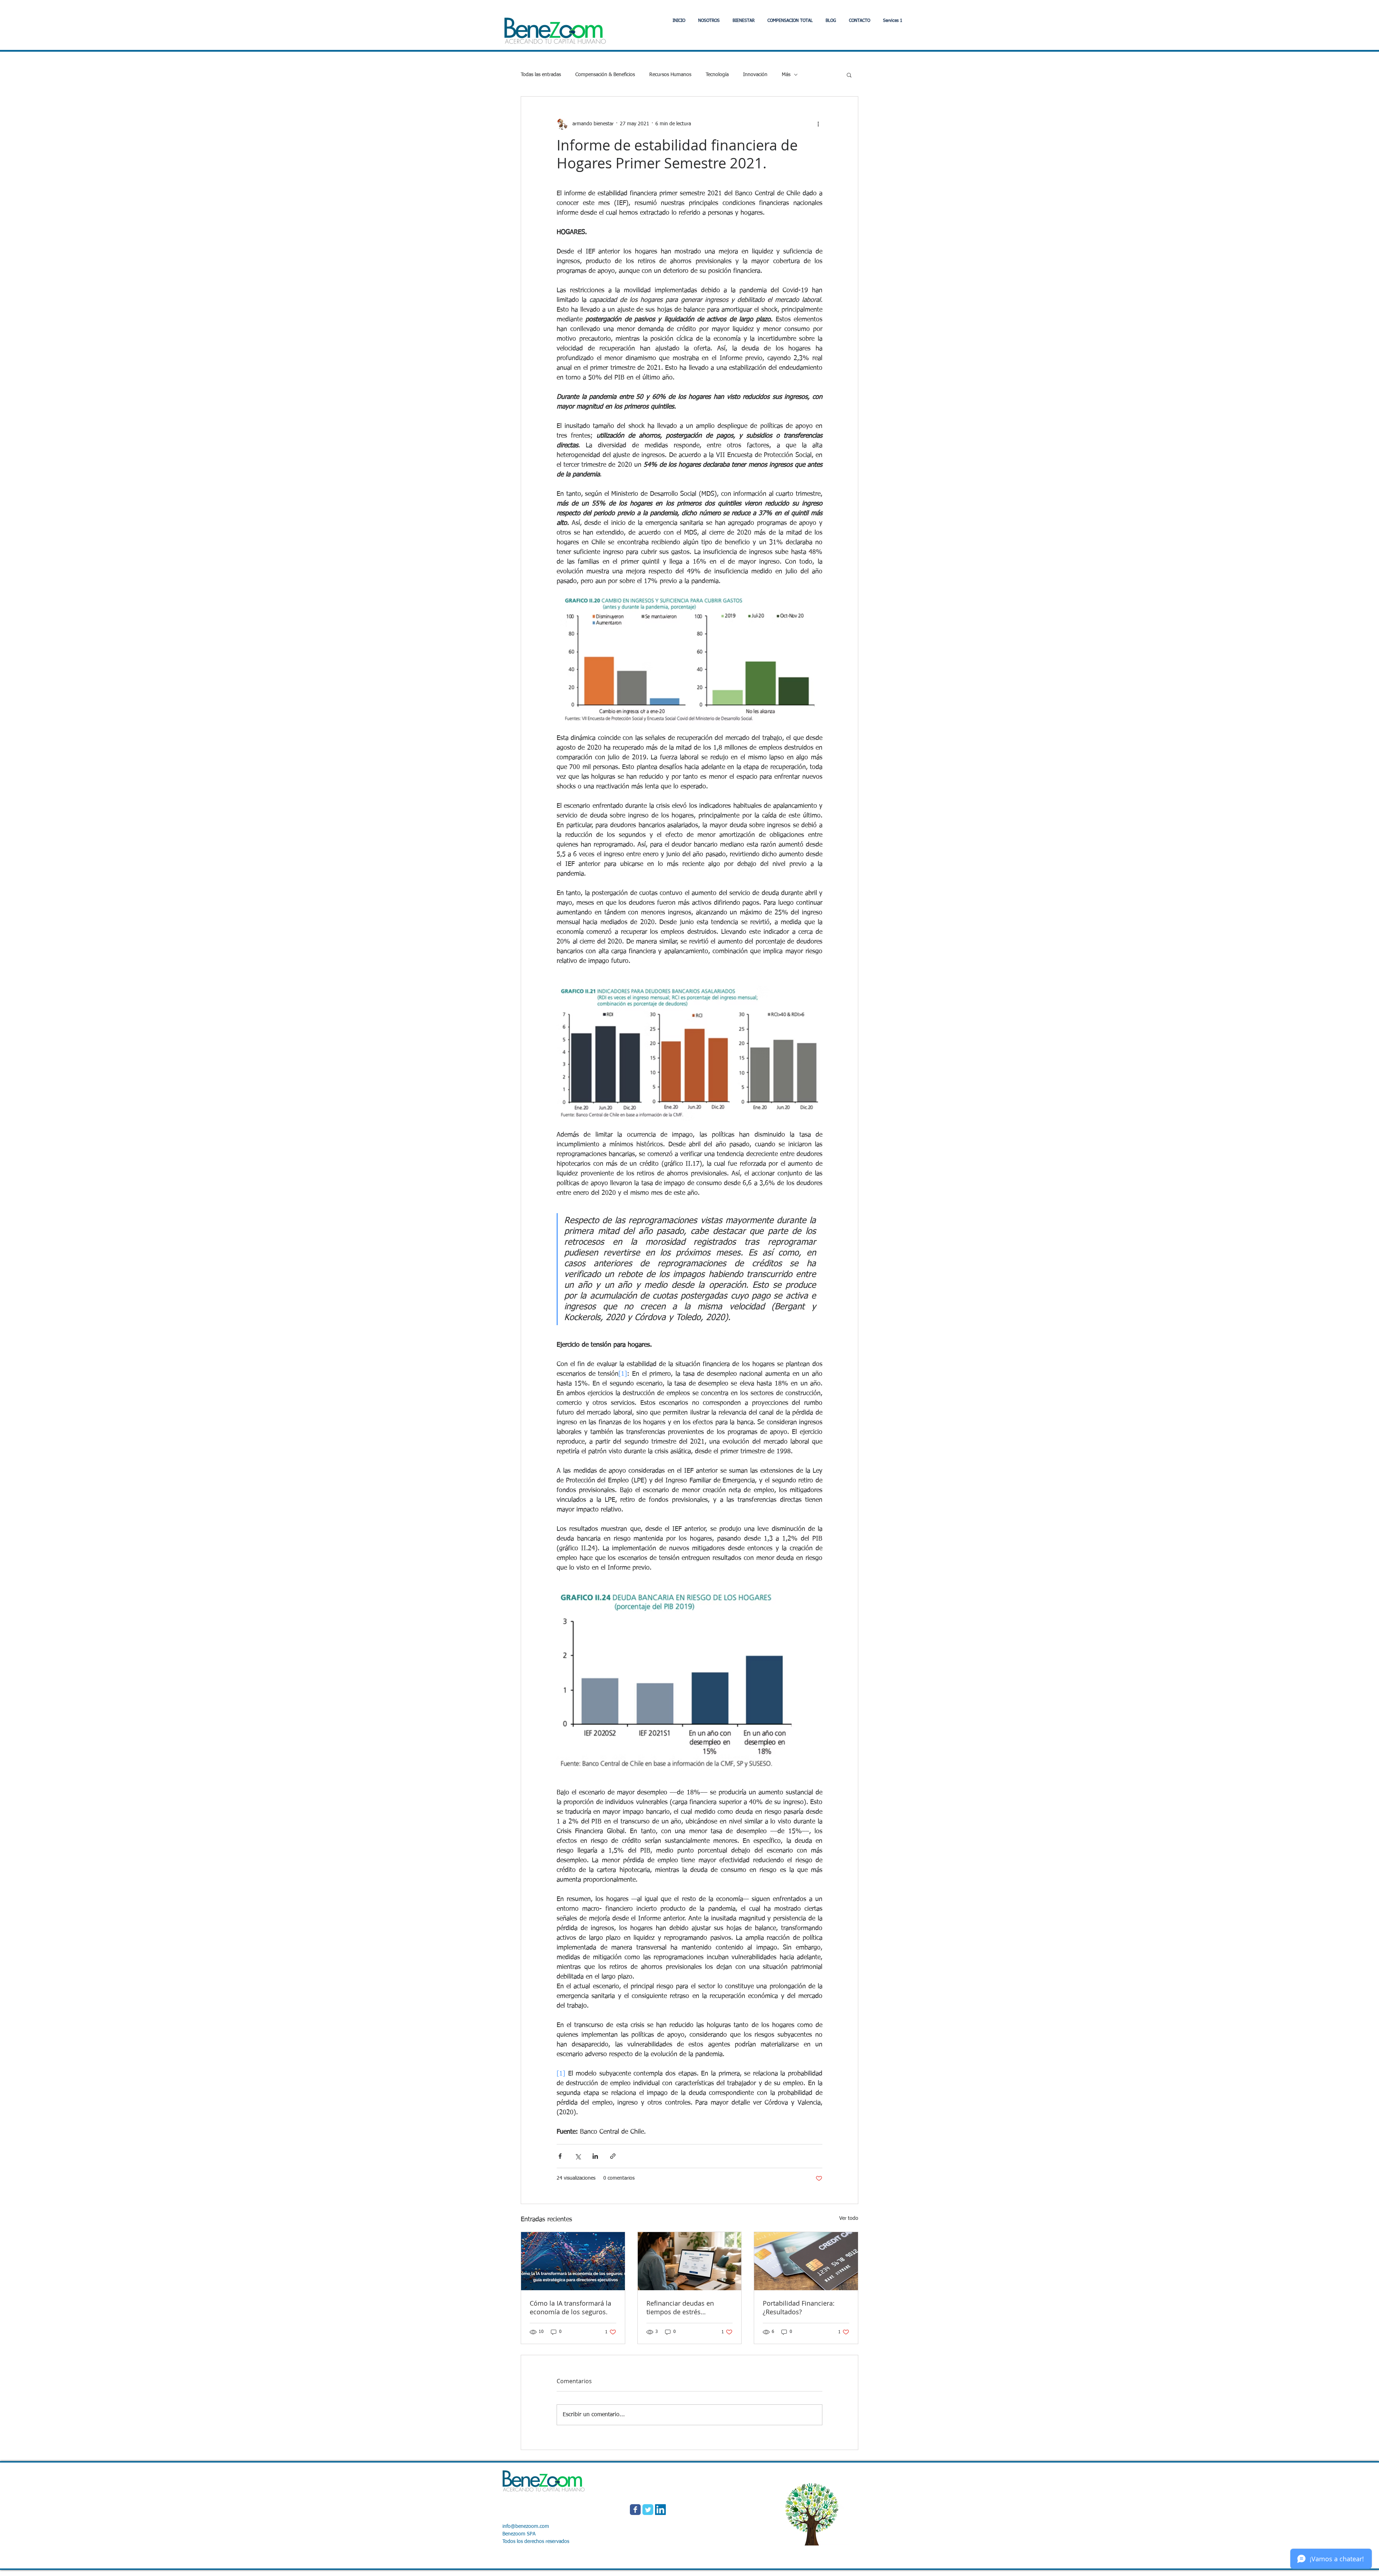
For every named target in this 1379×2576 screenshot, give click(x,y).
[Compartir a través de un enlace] (613, 2156)
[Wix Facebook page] (635, 2510)
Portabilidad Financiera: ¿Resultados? (799, 2307)
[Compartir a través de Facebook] (560, 2156)
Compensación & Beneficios (605, 75)
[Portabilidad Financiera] (806, 2261)
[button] (744, 21)
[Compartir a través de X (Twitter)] (578, 2156)
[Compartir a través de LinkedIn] (595, 2156)
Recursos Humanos (670, 75)
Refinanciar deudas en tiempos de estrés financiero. (680, 2307)
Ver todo (849, 2218)
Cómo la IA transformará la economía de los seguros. (570, 2307)
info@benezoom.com (526, 2526)
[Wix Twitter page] (648, 2510)
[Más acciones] (818, 124)
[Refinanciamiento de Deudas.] (690, 2261)
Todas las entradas (541, 75)
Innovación (755, 75)
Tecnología (717, 75)
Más (786, 75)
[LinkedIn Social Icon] (660, 2510)
